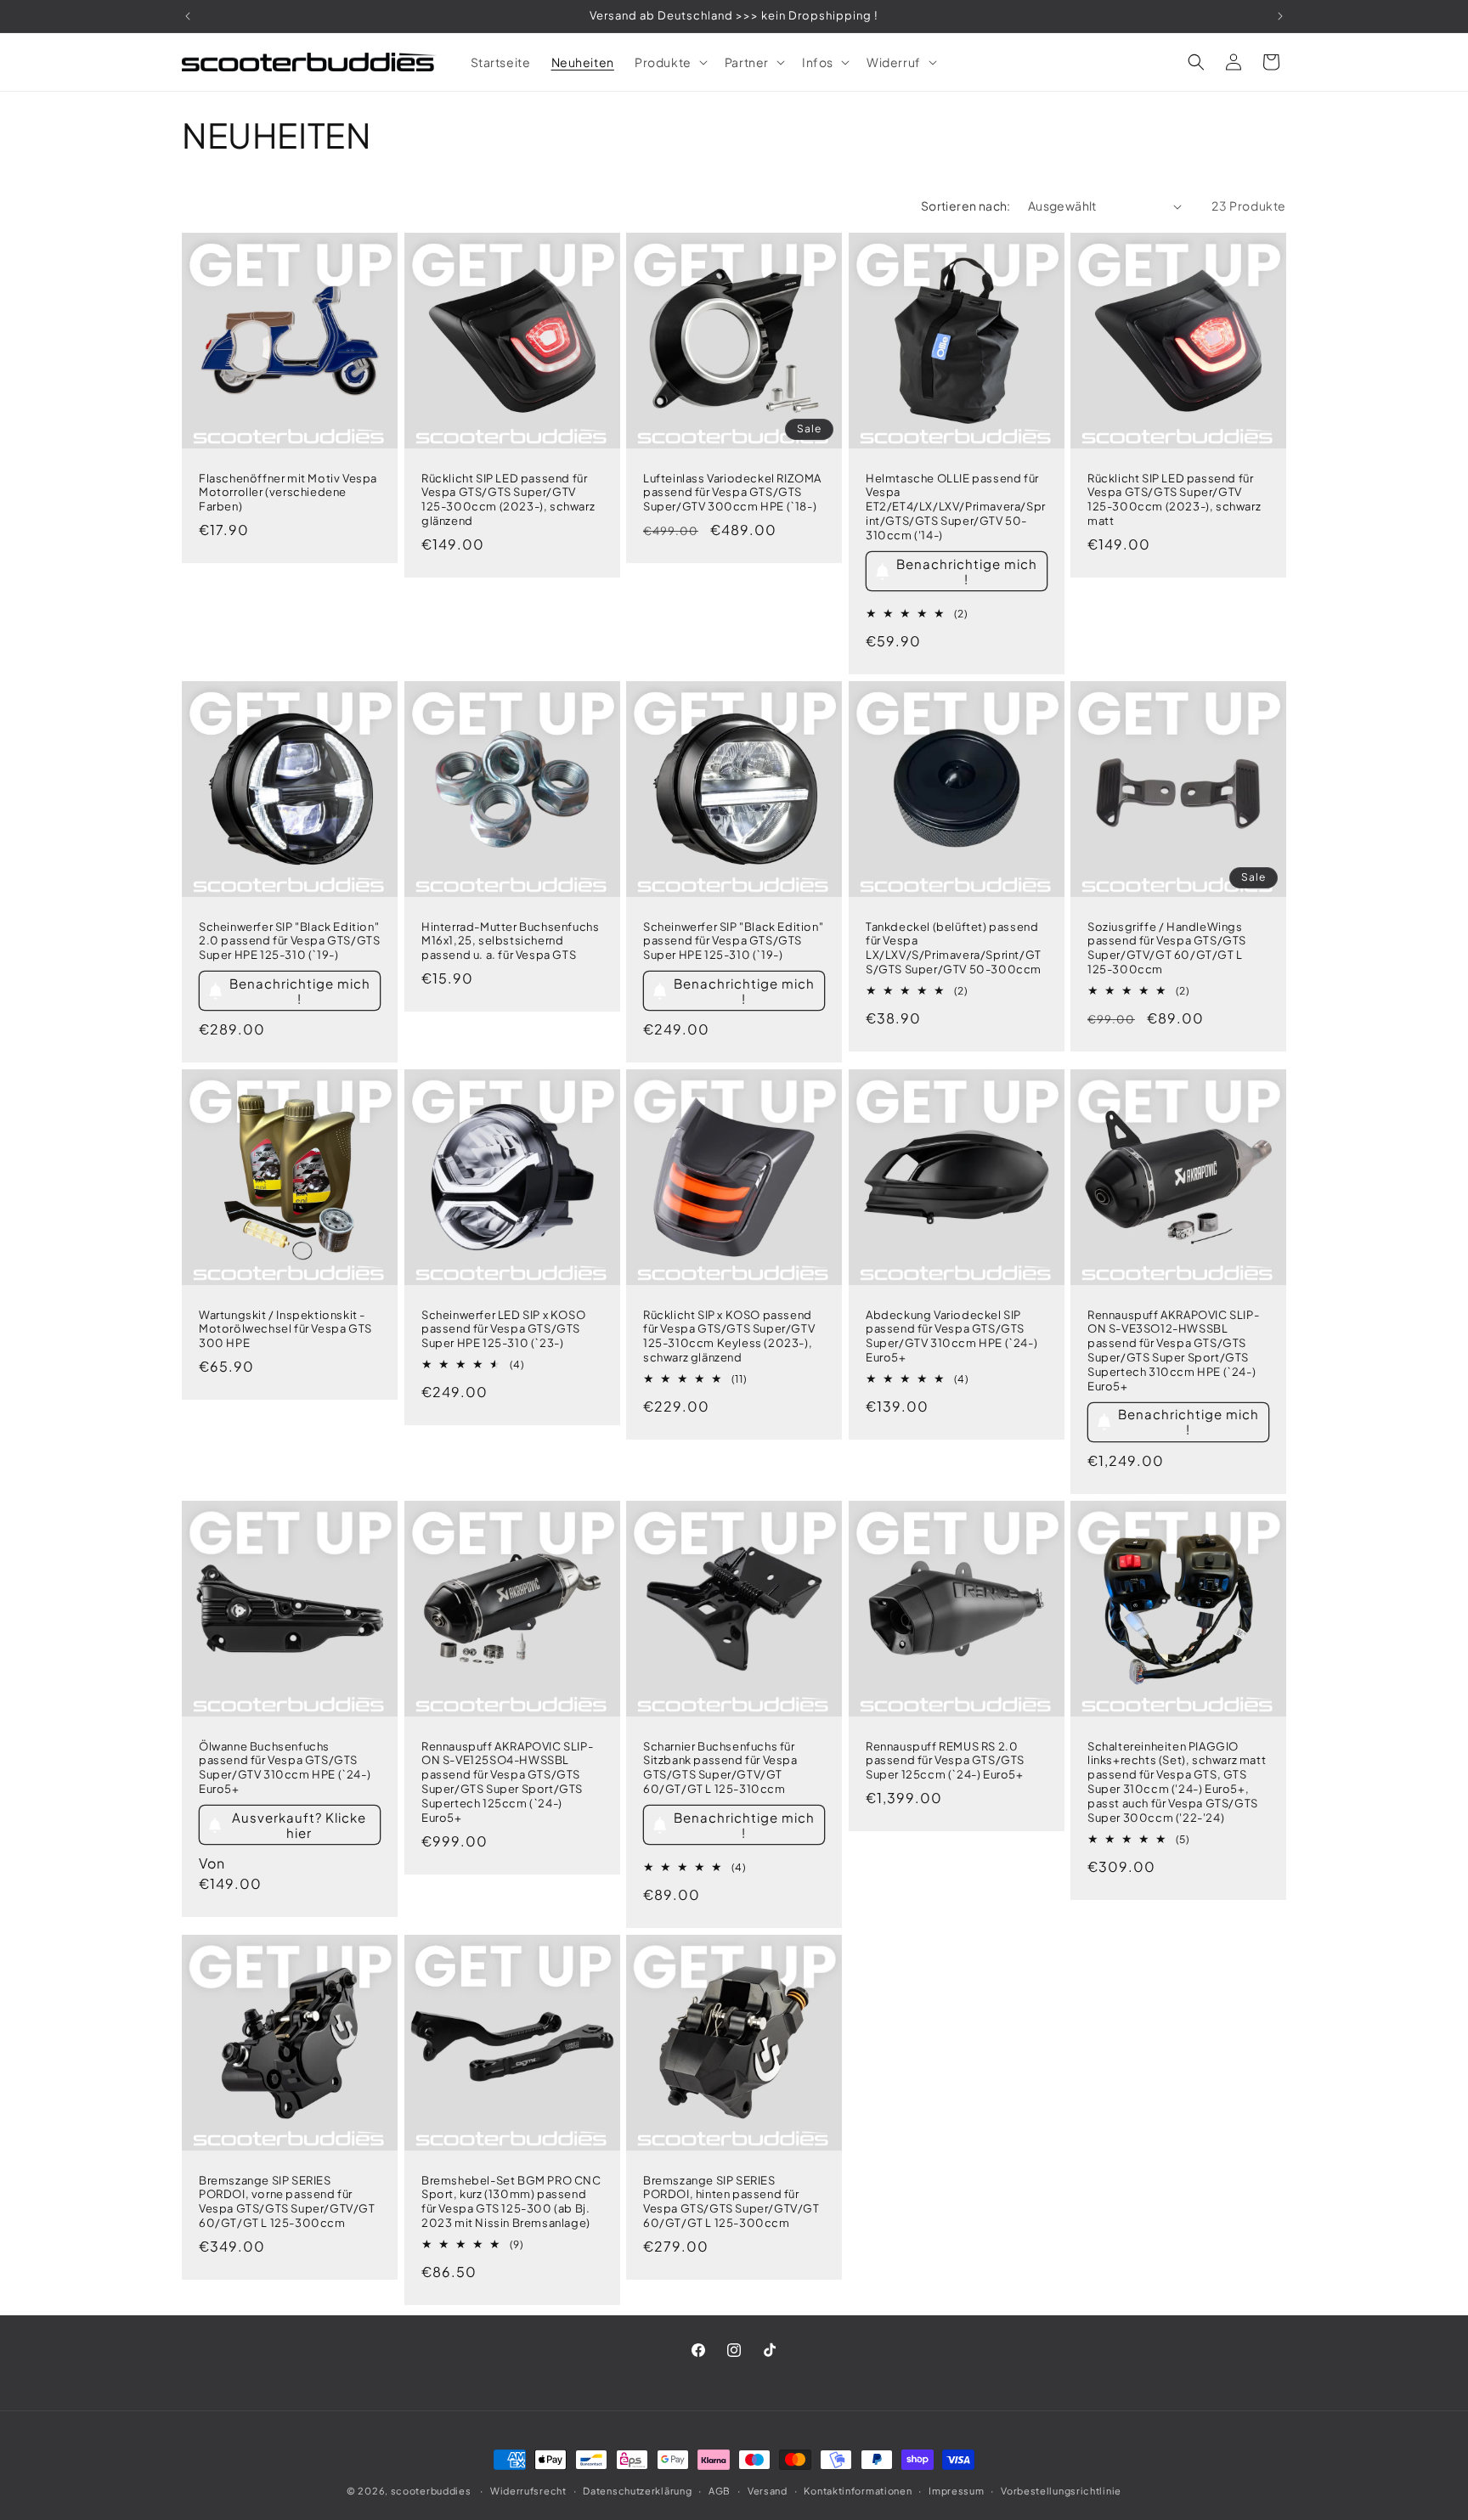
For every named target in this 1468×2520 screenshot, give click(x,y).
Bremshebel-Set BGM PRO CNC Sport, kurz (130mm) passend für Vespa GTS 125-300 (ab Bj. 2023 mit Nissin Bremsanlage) (511, 2202)
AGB (720, 2491)
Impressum (956, 2491)
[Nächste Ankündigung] (1280, 16)
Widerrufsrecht (528, 2491)
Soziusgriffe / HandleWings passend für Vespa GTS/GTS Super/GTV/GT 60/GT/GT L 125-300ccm (1167, 947)
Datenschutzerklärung (637, 2491)
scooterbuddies (431, 2491)
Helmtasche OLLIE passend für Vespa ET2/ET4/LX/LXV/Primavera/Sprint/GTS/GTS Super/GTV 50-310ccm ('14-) (956, 507)
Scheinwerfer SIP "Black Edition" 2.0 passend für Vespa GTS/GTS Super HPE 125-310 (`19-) (289, 940)
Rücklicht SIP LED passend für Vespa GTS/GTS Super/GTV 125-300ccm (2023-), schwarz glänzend (508, 500)
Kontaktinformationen (858, 2491)
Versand (768, 2491)
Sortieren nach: (966, 206)
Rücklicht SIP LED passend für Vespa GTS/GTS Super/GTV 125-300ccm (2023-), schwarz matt (1174, 500)
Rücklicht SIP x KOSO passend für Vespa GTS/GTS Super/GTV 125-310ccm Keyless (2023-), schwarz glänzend (729, 1336)
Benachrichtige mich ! (967, 571)
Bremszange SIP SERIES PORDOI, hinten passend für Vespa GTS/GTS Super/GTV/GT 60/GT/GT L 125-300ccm (731, 2202)
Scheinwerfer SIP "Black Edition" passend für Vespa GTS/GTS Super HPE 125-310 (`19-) (733, 940)
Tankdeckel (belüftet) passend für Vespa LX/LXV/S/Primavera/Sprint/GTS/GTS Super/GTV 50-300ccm (954, 947)
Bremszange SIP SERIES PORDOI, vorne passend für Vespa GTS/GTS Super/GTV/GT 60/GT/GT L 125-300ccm (287, 2202)
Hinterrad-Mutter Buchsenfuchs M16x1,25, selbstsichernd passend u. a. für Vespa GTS (510, 940)
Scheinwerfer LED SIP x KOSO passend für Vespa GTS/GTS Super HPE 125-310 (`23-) (503, 1329)
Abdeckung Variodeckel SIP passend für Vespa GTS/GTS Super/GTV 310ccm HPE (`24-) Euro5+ (951, 1336)
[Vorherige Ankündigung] (188, 16)
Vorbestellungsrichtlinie (1061, 2491)
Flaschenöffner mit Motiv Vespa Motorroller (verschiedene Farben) (288, 493)
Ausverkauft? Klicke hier (299, 1825)
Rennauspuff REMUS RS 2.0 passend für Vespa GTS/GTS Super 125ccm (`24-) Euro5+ (945, 1761)
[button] (669, 62)
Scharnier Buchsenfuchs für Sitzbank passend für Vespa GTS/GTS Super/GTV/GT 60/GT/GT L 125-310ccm (720, 1768)
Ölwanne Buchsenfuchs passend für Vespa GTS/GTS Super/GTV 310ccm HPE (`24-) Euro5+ (285, 1768)
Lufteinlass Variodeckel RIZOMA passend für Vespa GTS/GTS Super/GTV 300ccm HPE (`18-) (732, 493)
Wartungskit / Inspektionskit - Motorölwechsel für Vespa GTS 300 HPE (285, 1329)
